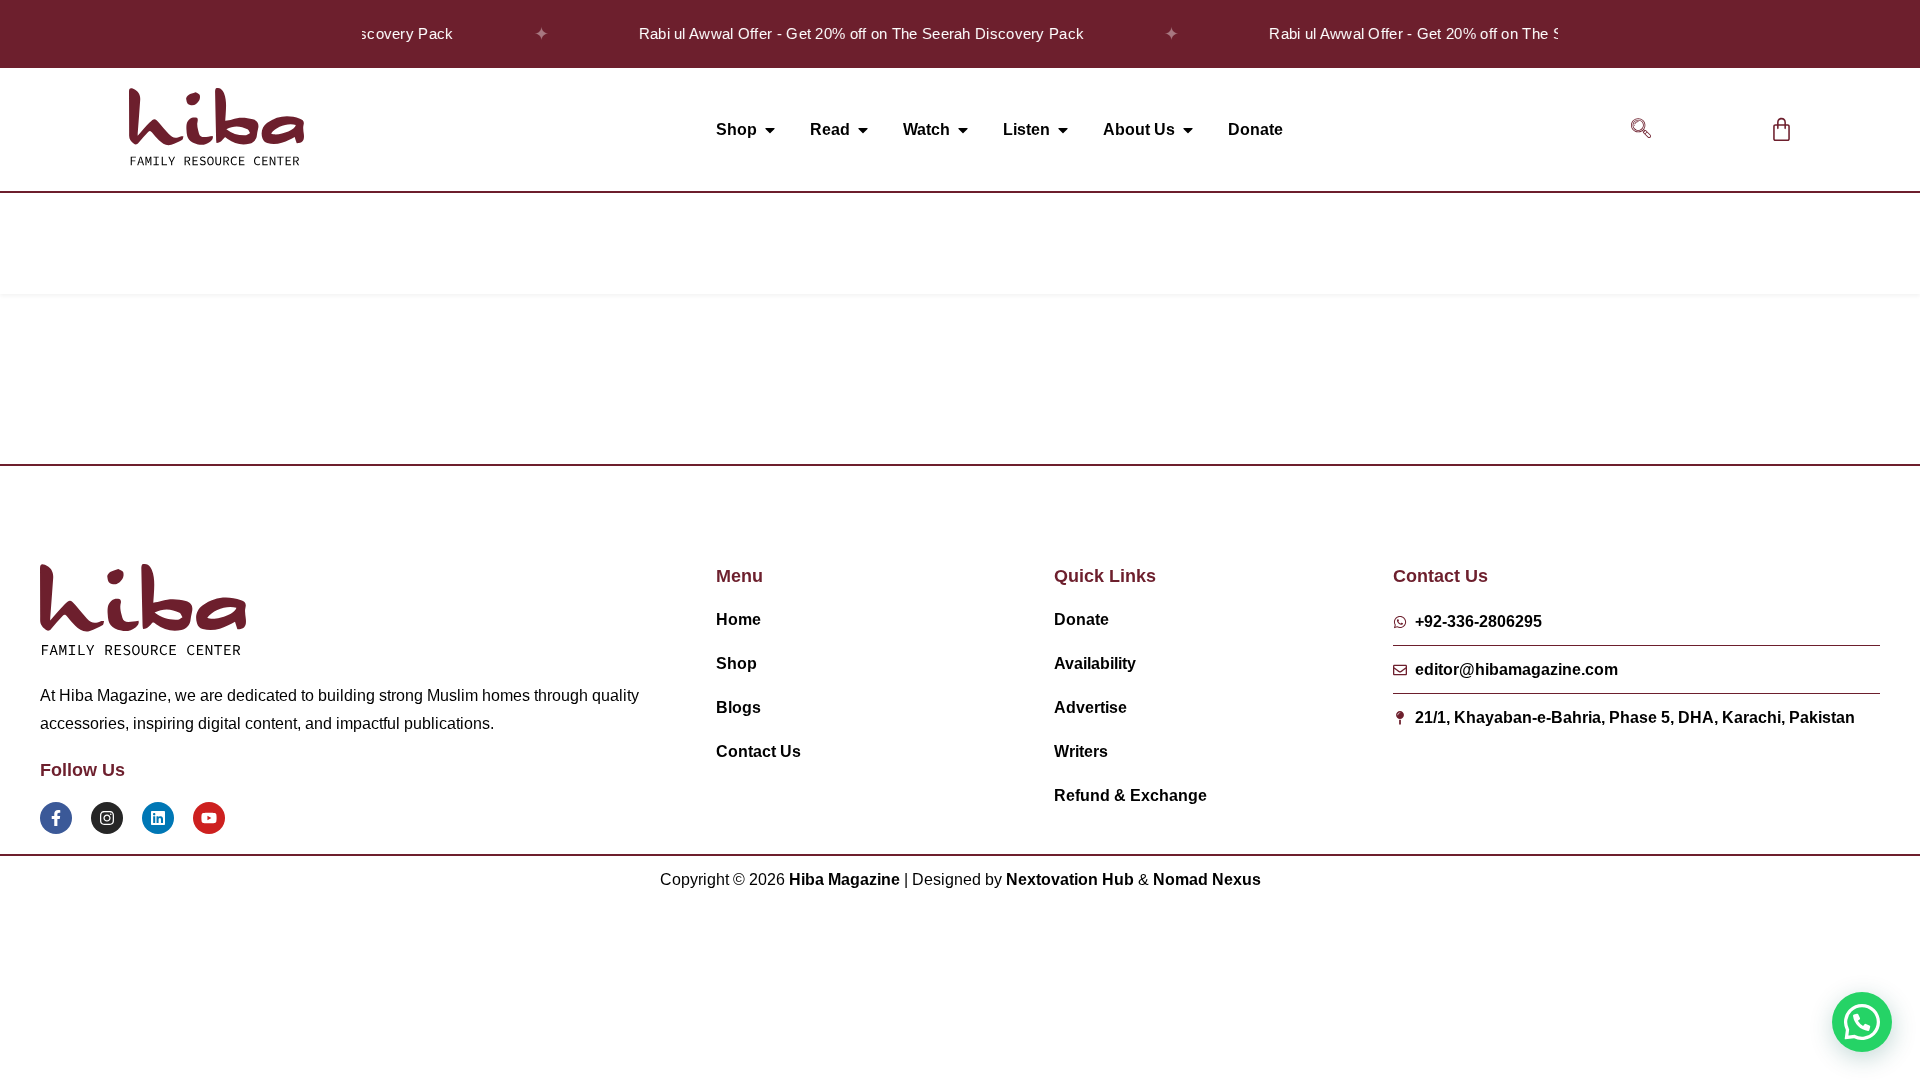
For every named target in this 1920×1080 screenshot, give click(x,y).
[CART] (1781, 129)
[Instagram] (107, 818)
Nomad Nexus (1207, 879)
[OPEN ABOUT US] (1188, 130)
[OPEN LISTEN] (1063, 130)
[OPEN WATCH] (963, 130)
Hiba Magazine (844, 879)
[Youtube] (209, 818)
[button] (1641, 130)
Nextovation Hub (1070, 879)
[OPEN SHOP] (770, 130)
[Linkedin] (158, 818)
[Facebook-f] (56, 818)
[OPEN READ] (863, 130)
